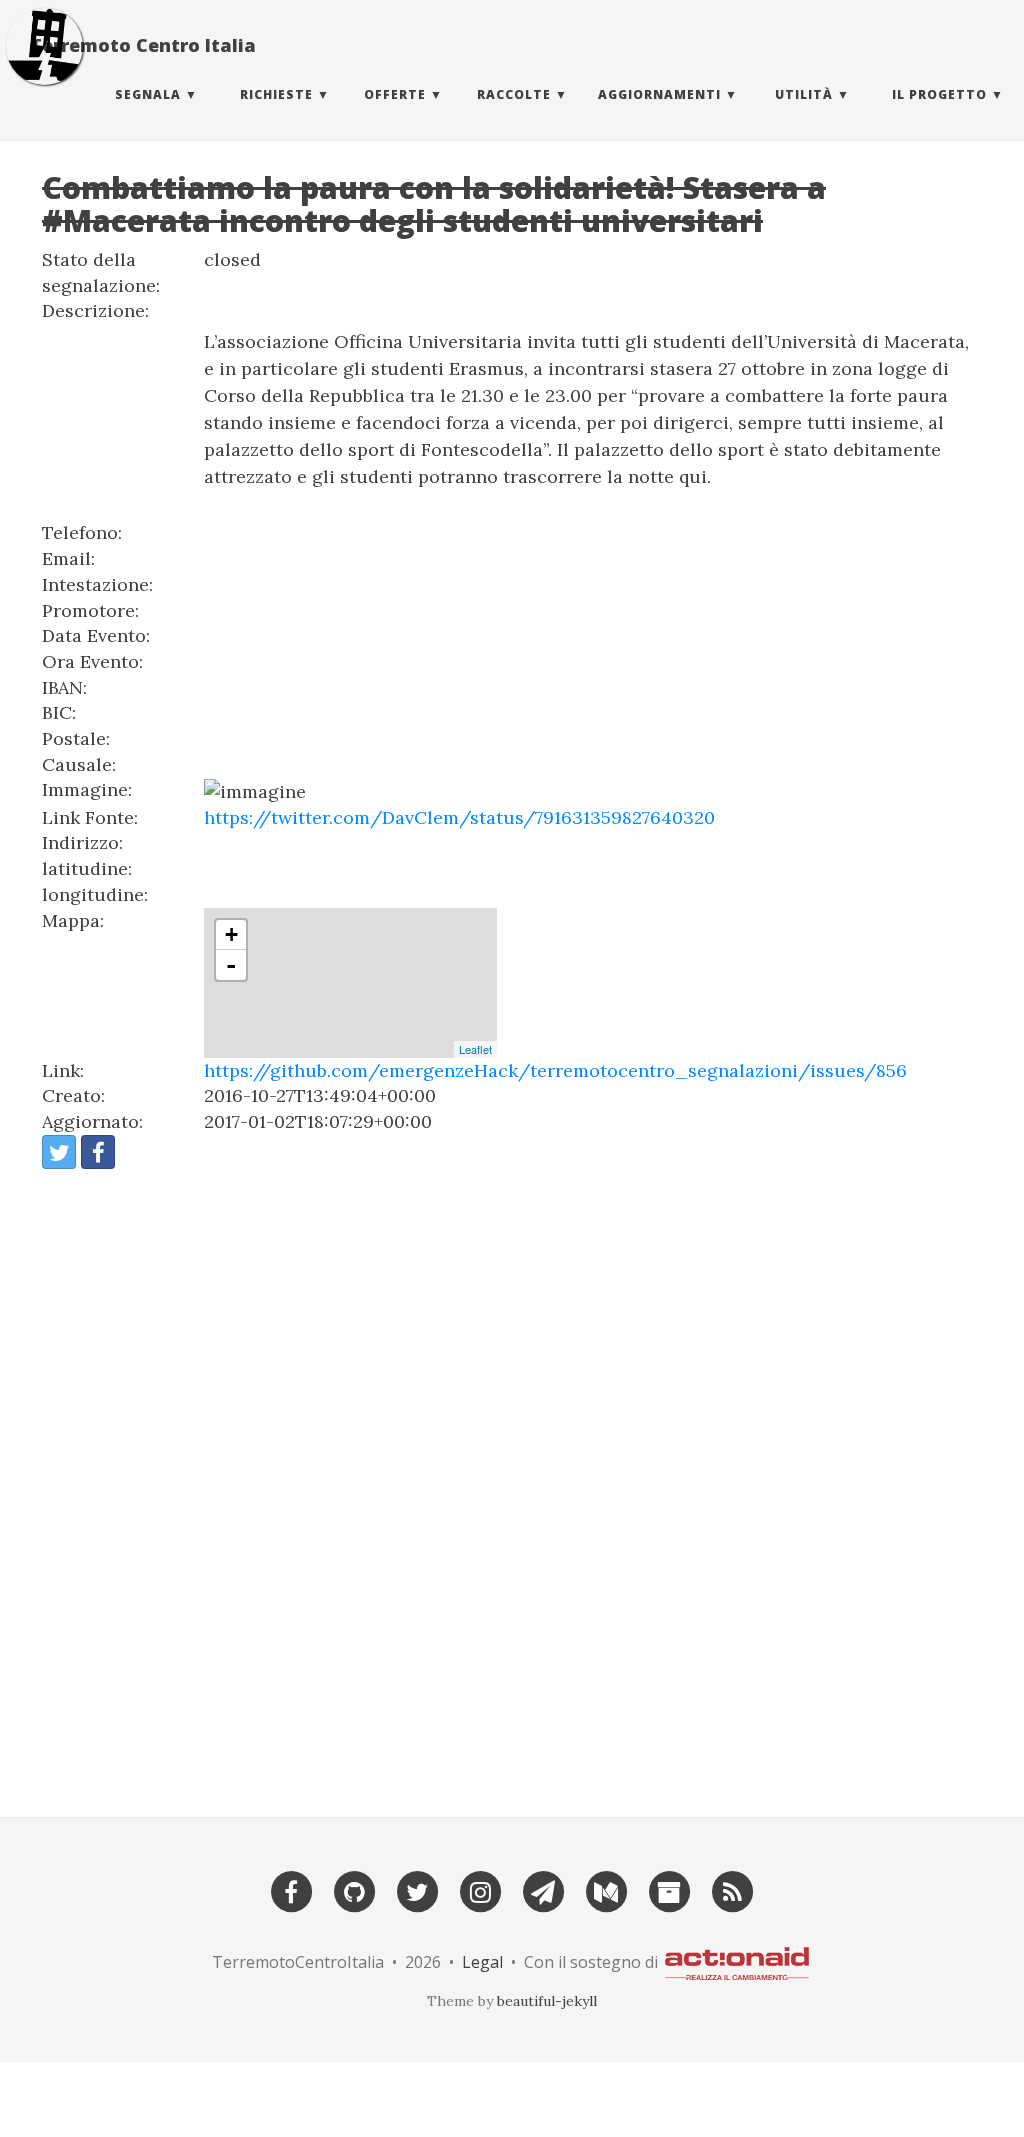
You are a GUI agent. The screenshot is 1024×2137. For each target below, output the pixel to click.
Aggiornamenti (659, 94)
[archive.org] (669, 1889)
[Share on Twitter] (59, 1152)
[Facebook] (291, 1889)
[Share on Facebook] (98, 1152)
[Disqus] (512, 1484)
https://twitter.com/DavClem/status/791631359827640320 (459, 817)
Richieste (276, 94)
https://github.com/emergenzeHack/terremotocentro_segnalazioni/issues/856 (555, 1070)
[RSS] (732, 1889)
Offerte (395, 94)
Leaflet (475, 1049)
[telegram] (543, 1889)
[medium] (606, 1889)
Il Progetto (939, 94)
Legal (482, 1962)
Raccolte (514, 94)
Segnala (148, 94)
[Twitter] (417, 1889)
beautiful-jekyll (547, 2001)
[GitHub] (354, 1889)
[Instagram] (480, 1889)
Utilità (804, 94)
